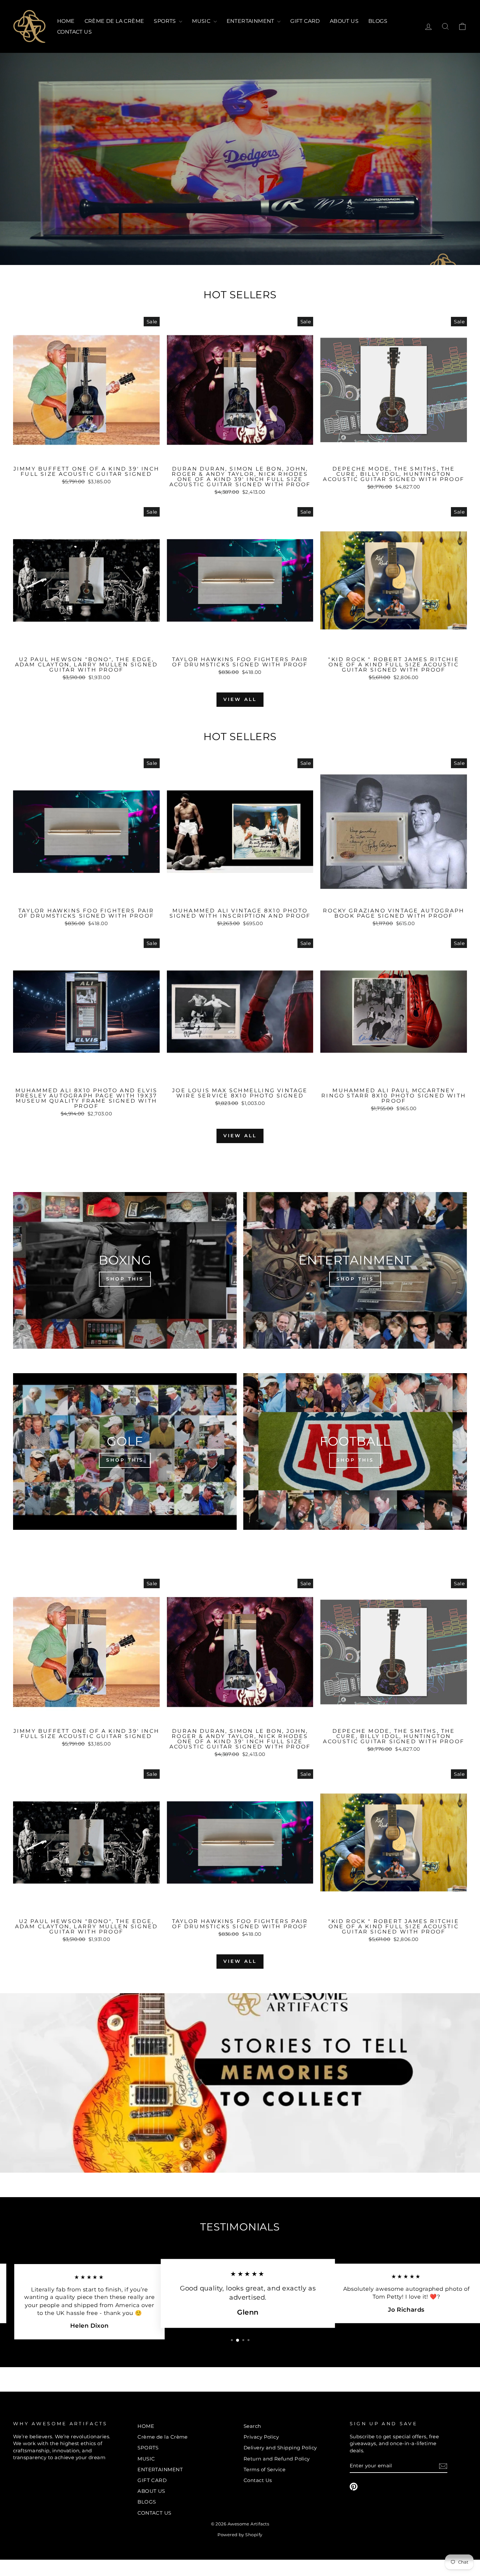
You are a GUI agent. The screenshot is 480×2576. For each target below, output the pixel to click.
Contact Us (258, 2480)
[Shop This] (125, 1270)
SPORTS (166, 21)
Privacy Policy (261, 2437)
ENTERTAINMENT (251, 21)
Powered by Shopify (240, 2535)
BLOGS (378, 21)
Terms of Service (264, 2469)
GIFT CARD (305, 21)
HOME (66, 21)
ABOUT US (344, 21)
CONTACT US (74, 32)
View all (240, 699)
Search (252, 2426)
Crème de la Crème (114, 21)
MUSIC (202, 21)
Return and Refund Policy (277, 2459)
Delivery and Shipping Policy (280, 2448)
